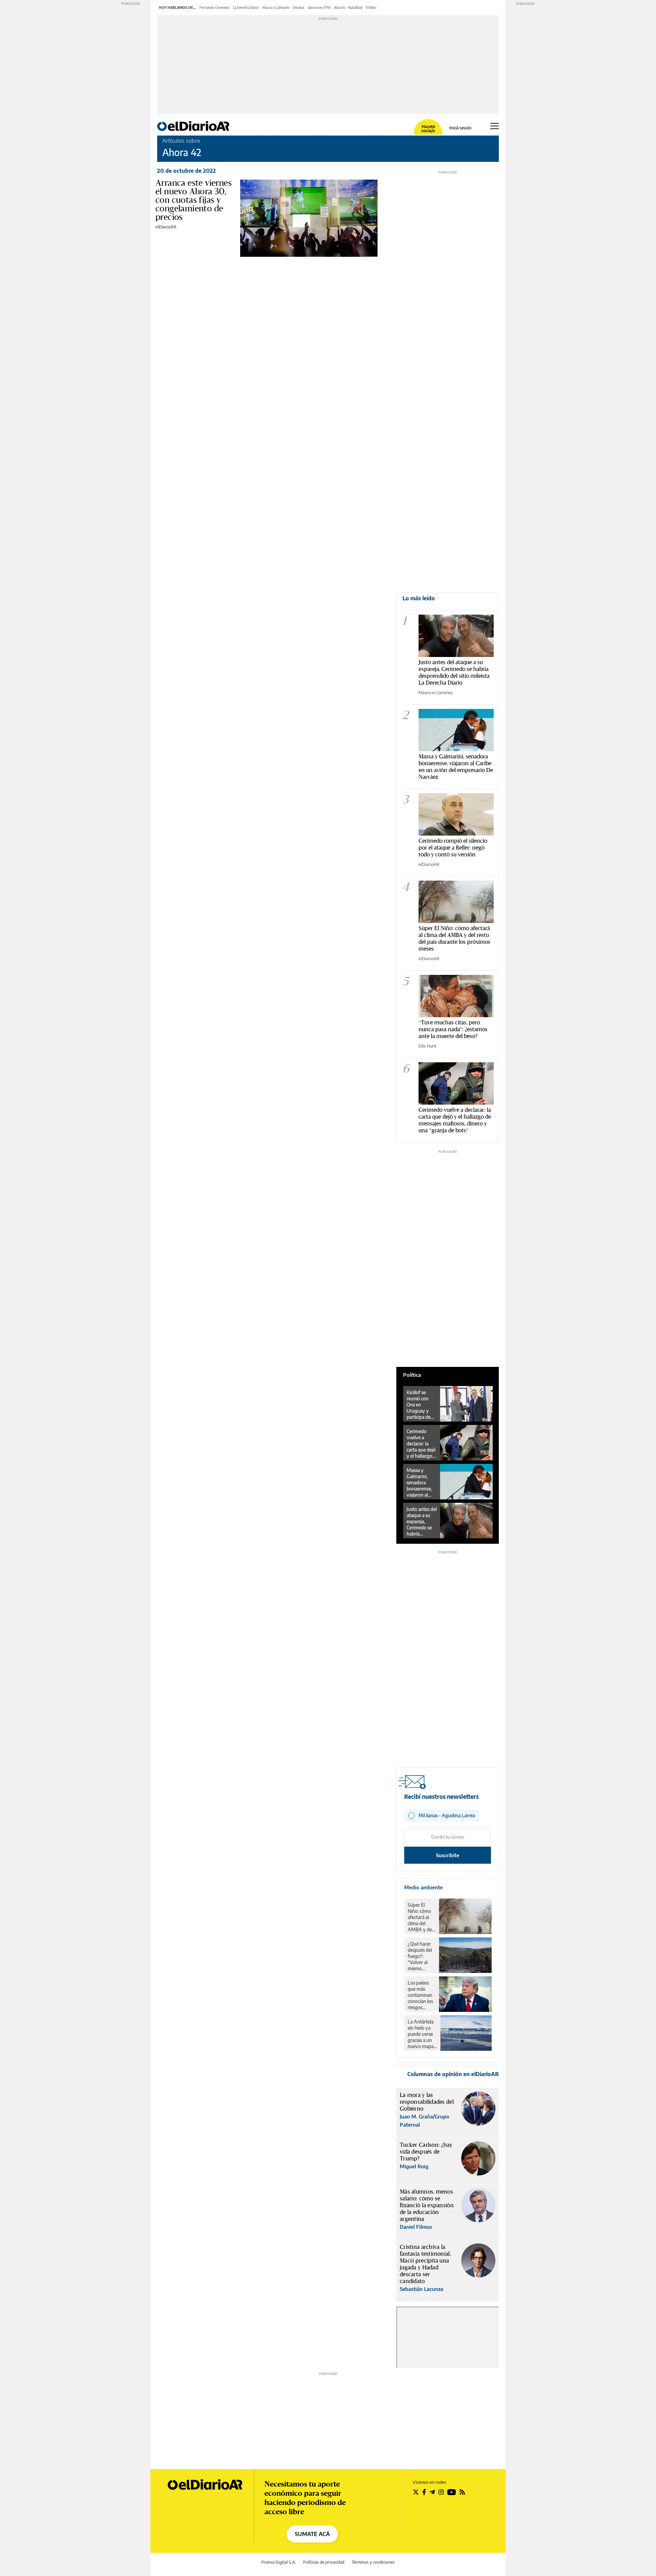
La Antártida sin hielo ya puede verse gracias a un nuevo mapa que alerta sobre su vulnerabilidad (422, 2034)
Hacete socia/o (428, 129)
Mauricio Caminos (436, 692)
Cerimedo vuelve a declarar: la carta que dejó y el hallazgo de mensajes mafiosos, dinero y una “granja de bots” (421, 1444)
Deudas (299, 8)
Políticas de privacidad (324, 2562)
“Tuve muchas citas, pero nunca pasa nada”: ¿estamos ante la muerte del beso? (453, 1029)
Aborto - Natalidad (348, 8)
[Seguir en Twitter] (416, 2492)
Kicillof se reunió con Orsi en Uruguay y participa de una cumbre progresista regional (419, 1405)
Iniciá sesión (460, 128)
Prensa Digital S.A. (279, 2562)
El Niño (371, 8)
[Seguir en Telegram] (432, 2492)
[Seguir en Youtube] (452, 2492)
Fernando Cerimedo (215, 8)
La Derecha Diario (246, 8)
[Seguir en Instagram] (441, 2492)
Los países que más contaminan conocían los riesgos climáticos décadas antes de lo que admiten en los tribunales (421, 1995)
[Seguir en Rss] (462, 2492)
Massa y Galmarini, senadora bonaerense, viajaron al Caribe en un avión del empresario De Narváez (456, 766)
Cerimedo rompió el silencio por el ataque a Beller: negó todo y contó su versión (453, 847)
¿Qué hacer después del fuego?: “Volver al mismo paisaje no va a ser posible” (421, 1956)
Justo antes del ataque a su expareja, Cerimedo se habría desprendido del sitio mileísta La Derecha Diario (454, 672)
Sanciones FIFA (319, 8)
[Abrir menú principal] (495, 126)
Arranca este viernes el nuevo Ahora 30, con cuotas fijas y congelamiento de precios (194, 200)
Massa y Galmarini (276, 8)
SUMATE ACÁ (312, 2534)
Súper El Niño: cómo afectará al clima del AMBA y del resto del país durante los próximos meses (454, 938)
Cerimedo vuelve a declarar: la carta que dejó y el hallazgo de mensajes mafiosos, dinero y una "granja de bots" (455, 1120)
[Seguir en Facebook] (424, 2492)
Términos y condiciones (373, 2562)
